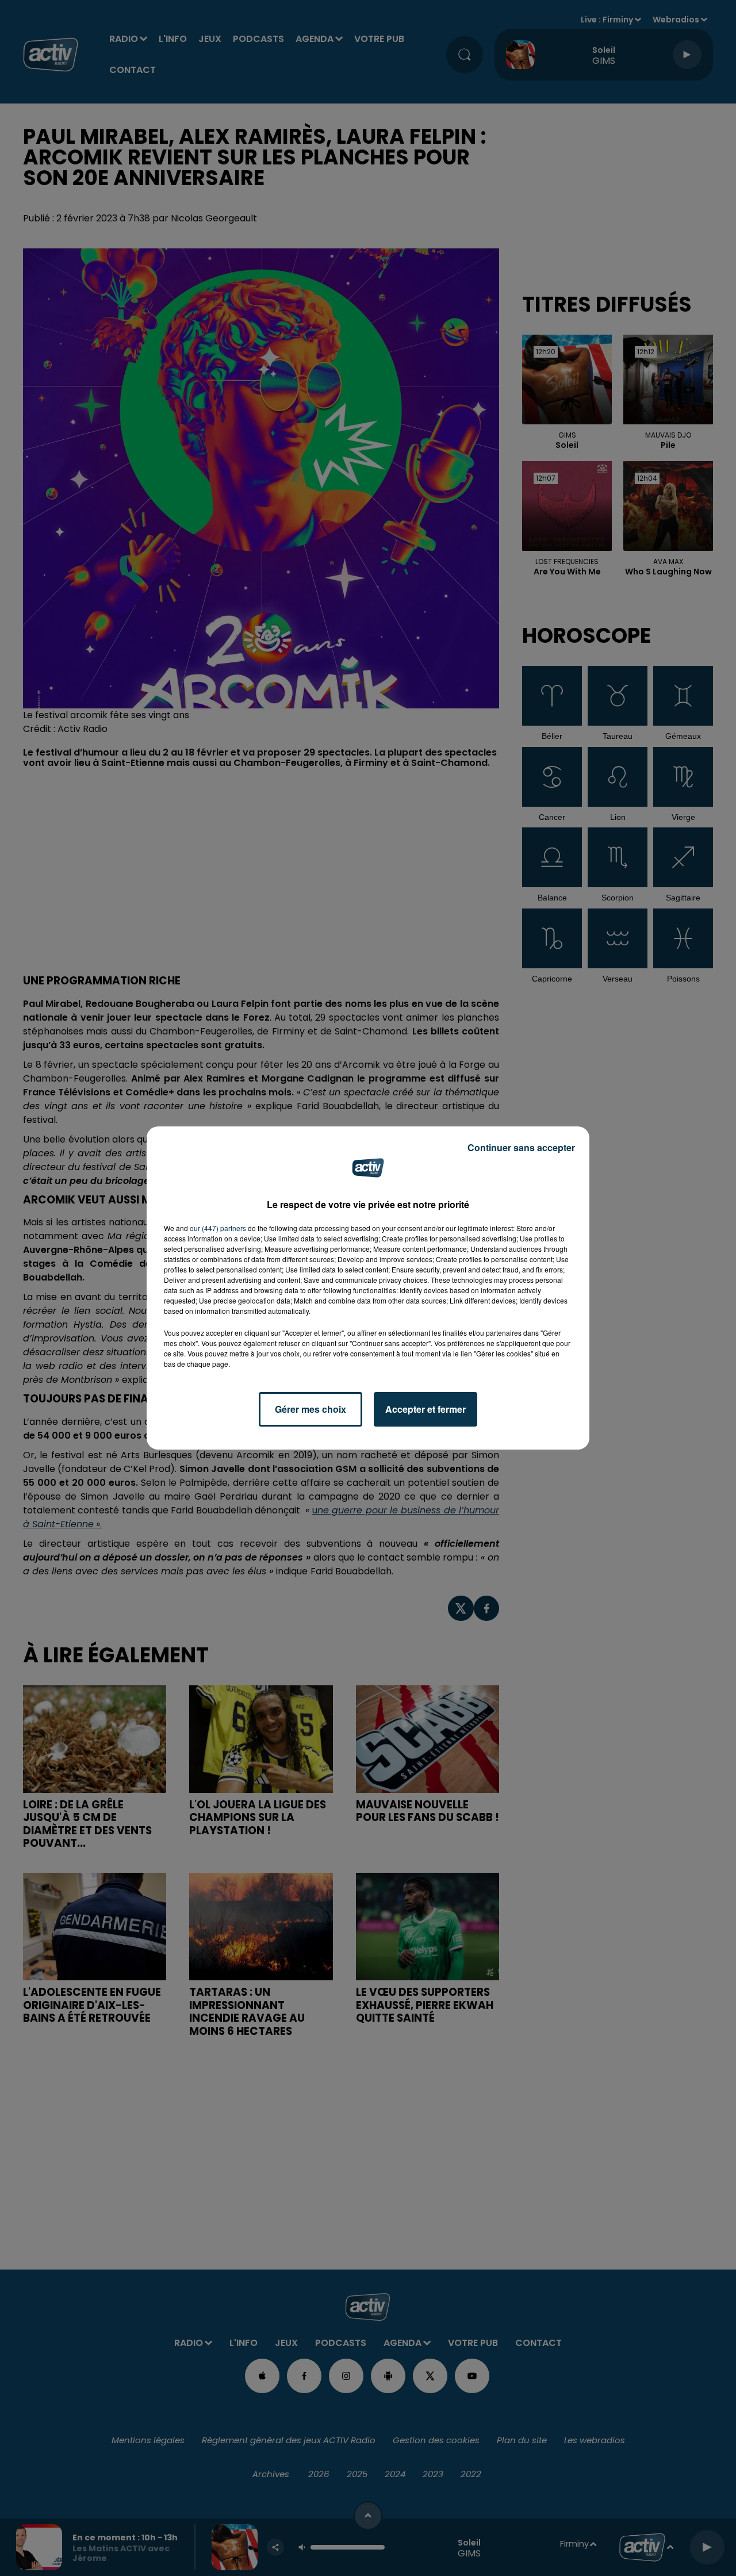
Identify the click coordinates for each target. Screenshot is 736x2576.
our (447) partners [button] (218, 1228)
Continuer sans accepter (521, 1147)
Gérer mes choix (310, 1409)
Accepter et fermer (425, 1409)
